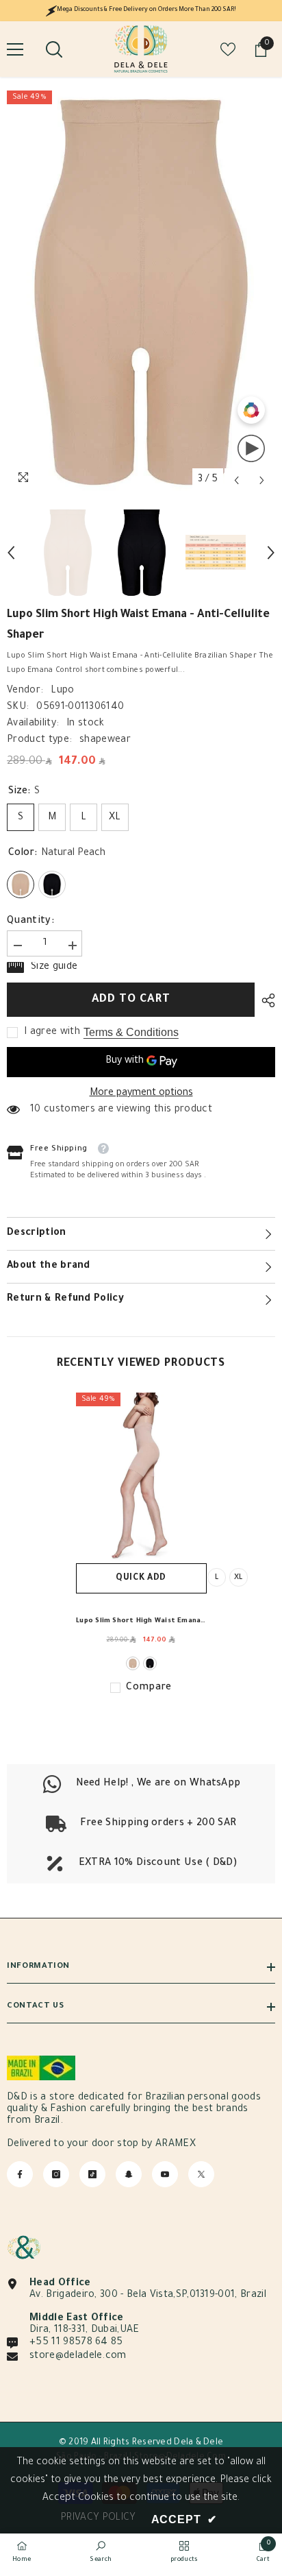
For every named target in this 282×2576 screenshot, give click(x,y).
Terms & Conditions (131, 1032)
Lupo (62, 691)
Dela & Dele (198, 2443)
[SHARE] (265, 1000)
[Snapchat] (129, 2174)
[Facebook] (20, 2174)
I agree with (52, 1033)
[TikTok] (92, 2174)
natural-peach (133, 1663)
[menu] (15, 49)
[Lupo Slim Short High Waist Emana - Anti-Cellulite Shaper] (141, 1478)
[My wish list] (228, 49)
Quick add (141, 1578)
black (150, 1663)
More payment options (141, 1094)
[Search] (54, 49)
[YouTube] (165, 2174)
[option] (141, 292)
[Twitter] (201, 2174)
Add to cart (131, 1000)
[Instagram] (56, 2174)
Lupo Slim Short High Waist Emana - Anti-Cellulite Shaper (141, 1623)
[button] (236, 480)
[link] (141, 1824)
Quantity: (30, 922)
